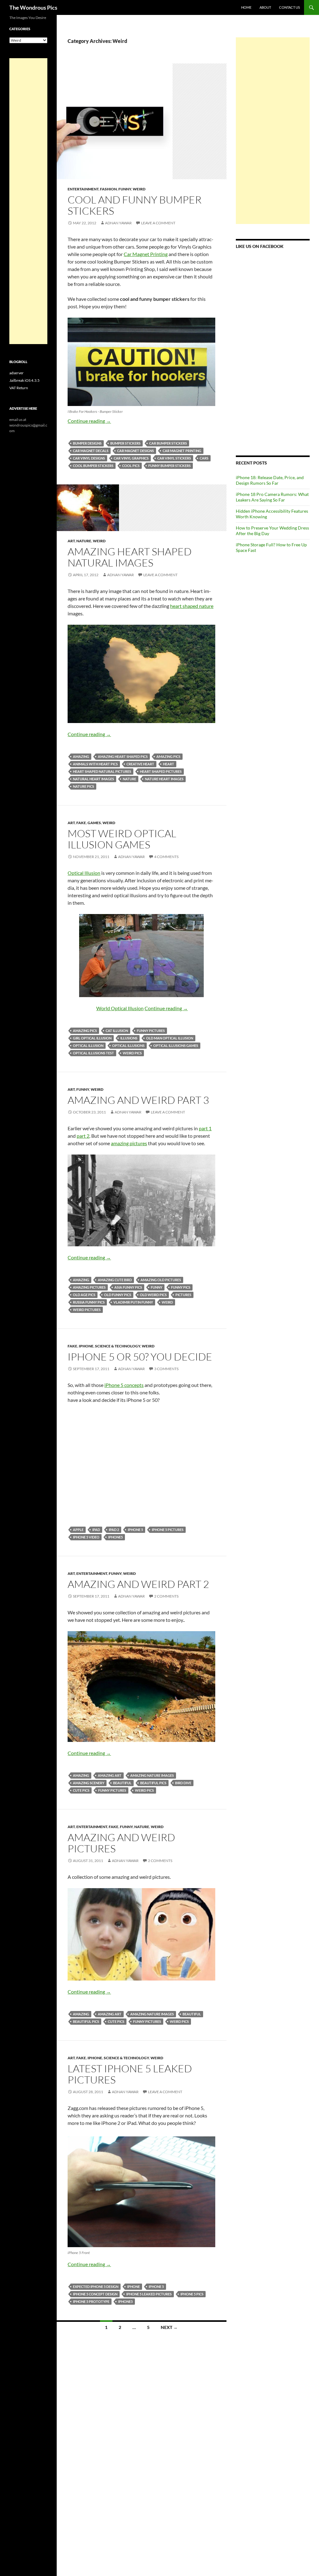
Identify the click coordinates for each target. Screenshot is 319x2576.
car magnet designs (136, 451)
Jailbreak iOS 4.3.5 (24, 380)
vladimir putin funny (133, 1302)
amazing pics (168, 756)
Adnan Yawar (118, 223)
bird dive (183, 1783)
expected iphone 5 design (96, 2287)
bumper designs (87, 443)
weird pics (132, 1053)
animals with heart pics (95, 764)
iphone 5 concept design (95, 2294)
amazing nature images (152, 1775)
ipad (96, 1530)
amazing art (110, 1775)
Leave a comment (158, 223)
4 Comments (166, 857)
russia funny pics (89, 1302)
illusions (129, 1038)
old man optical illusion (170, 1038)
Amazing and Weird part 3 (138, 1100)
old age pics (84, 1295)
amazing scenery (89, 1783)
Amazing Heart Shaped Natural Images (130, 557)
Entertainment (83, 189)
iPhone (86, 1346)
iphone (133, 2287)
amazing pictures (129, 1143)
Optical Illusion (84, 873)
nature (129, 779)
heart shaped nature (192, 606)
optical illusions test (93, 1053)
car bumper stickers (168, 443)
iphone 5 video (86, 1537)
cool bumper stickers (93, 466)
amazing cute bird (115, 1280)
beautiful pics (153, 1783)
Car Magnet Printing (146, 254)
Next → (169, 2327)
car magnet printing (182, 451)
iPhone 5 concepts (124, 1385)
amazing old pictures (161, 1280)
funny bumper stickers (169, 466)
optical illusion (88, 1045)
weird (167, 1302)
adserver (17, 373)
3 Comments (166, 1369)
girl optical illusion (92, 1038)
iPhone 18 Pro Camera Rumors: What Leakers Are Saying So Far (272, 497)
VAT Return (19, 388)
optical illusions (128, 1045)
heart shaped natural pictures (102, 771)
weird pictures (87, 1310)
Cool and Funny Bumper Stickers (135, 205)
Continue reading (89, 421)
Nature (84, 541)
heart (169, 764)
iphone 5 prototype (91, 2301)
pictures (183, 1295)
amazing (81, 756)
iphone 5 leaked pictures (149, 2294)
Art (71, 541)
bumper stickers (125, 443)
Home (246, 7)
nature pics (83, 786)
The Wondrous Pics (33, 7)
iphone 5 (135, 1530)
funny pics (181, 1287)
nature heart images (164, 779)
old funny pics (118, 1295)
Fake (81, 823)
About (265, 7)
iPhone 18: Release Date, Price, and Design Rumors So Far (270, 480)
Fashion (108, 189)
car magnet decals (91, 451)
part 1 (205, 1128)
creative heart (140, 764)
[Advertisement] (273, 131)
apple (78, 1530)
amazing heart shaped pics (123, 756)
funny (157, 1287)
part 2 (83, 1136)
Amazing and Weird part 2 (138, 1584)
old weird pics (153, 1295)
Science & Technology (118, 1346)
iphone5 (115, 1537)
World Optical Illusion (120, 1008)
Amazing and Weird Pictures (121, 1843)
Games (94, 823)
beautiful (122, 1783)
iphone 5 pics (192, 2294)
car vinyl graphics (131, 458)
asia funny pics (128, 1287)
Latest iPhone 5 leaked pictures (130, 2074)
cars (204, 458)
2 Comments (166, 1596)
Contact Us (290, 7)
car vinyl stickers (174, 458)
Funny (125, 189)
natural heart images (93, 779)
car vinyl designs (89, 458)
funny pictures (151, 1031)
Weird (139, 189)
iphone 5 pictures (168, 1530)
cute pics (81, 1790)
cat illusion (117, 1031)
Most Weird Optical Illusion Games (122, 839)
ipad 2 (114, 1530)
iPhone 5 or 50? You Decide (140, 1357)
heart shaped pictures (161, 771)
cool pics (131, 466)
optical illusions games (176, 1045)
